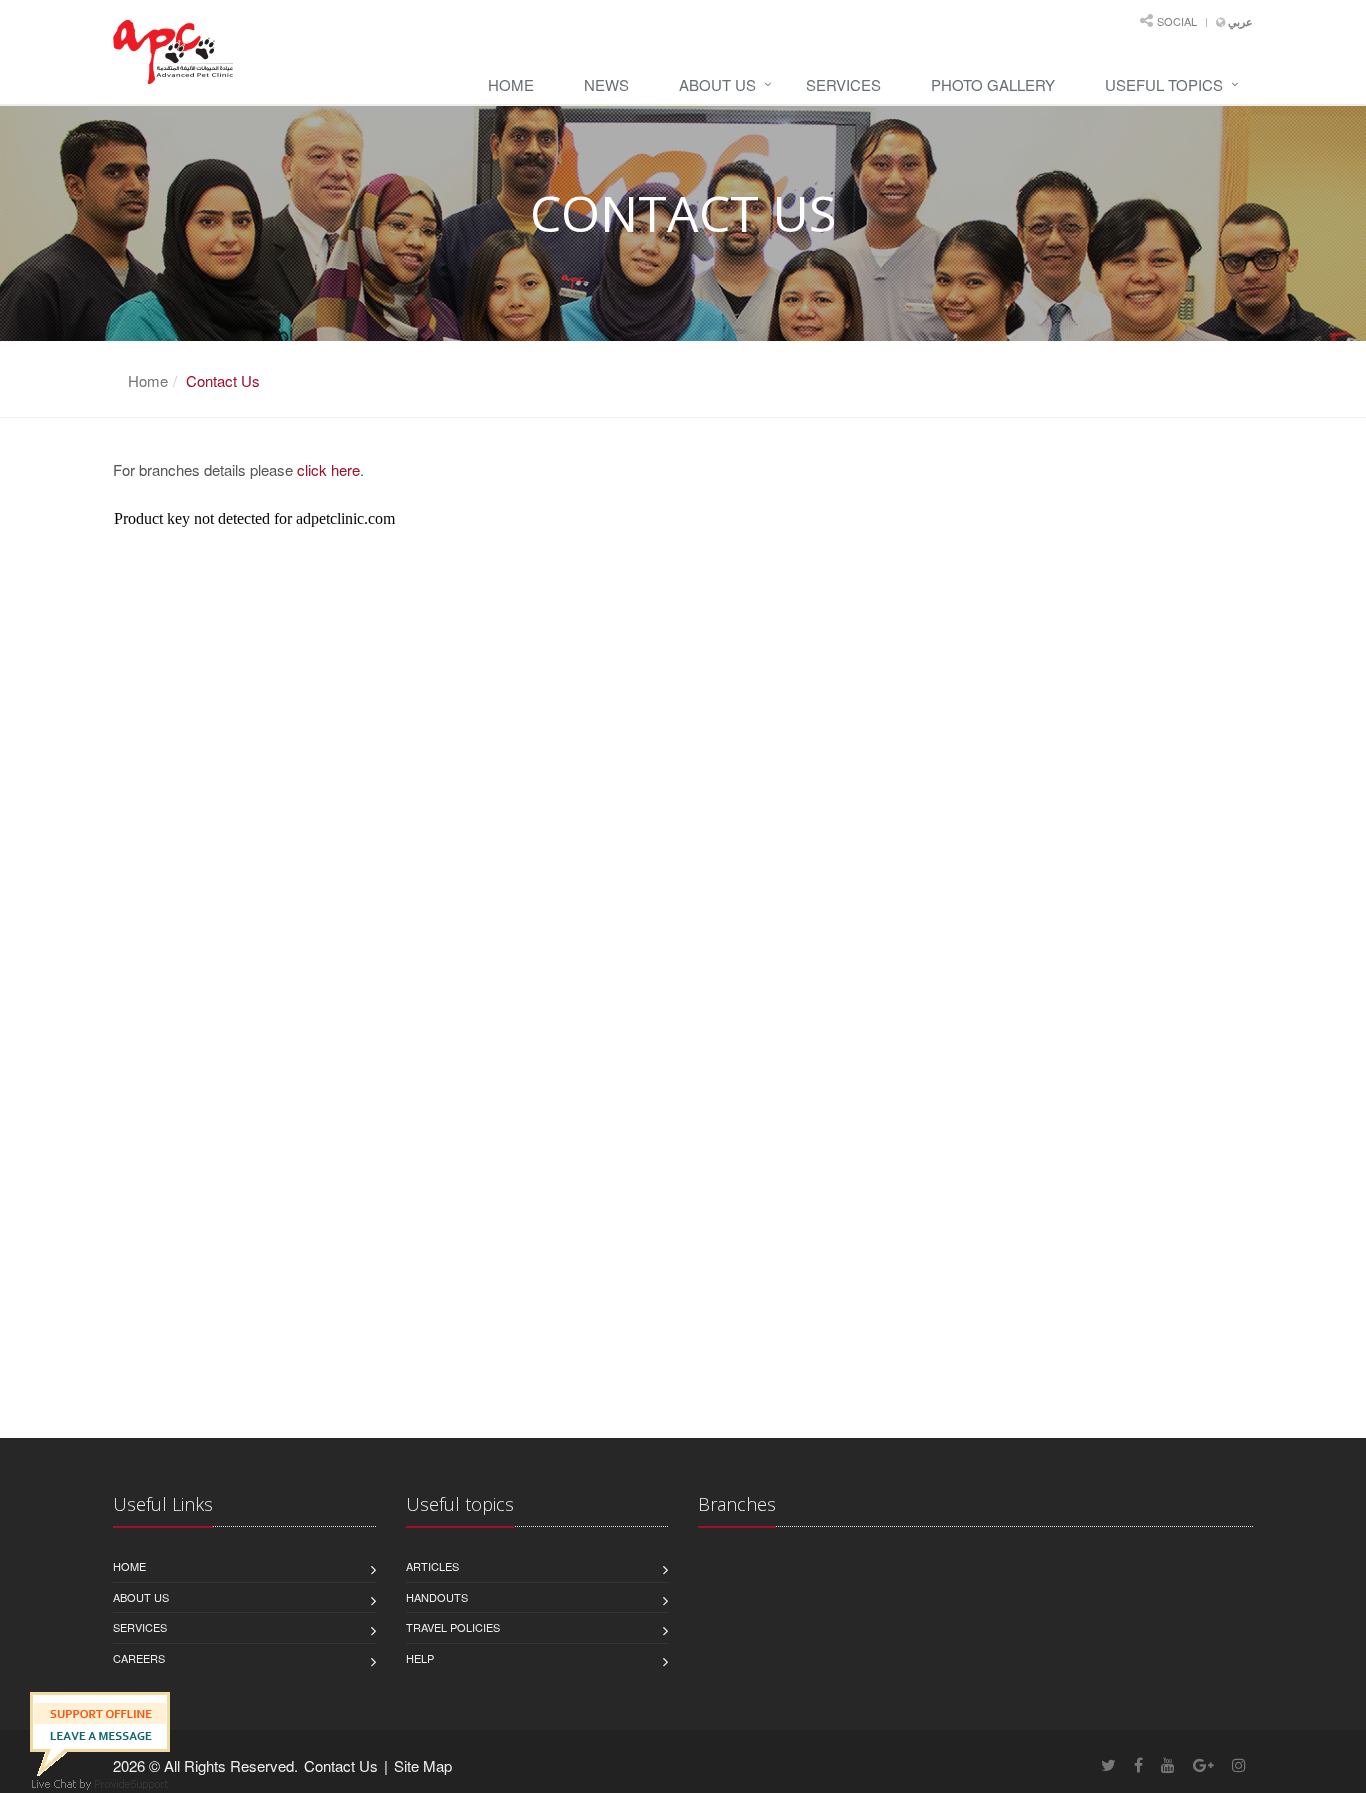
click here (328, 469)
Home (511, 84)
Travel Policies (453, 1627)
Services (843, 84)
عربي (1239, 22)
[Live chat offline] (100, 1731)
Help (420, 1658)
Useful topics (1164, 84)
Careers (139, 1658)
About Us (717, 84)
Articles (432, 1566)
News (606, 84)
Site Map (423, 1765)
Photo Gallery (993, 84)
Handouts (437, 1597)
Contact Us (341, 1765)
